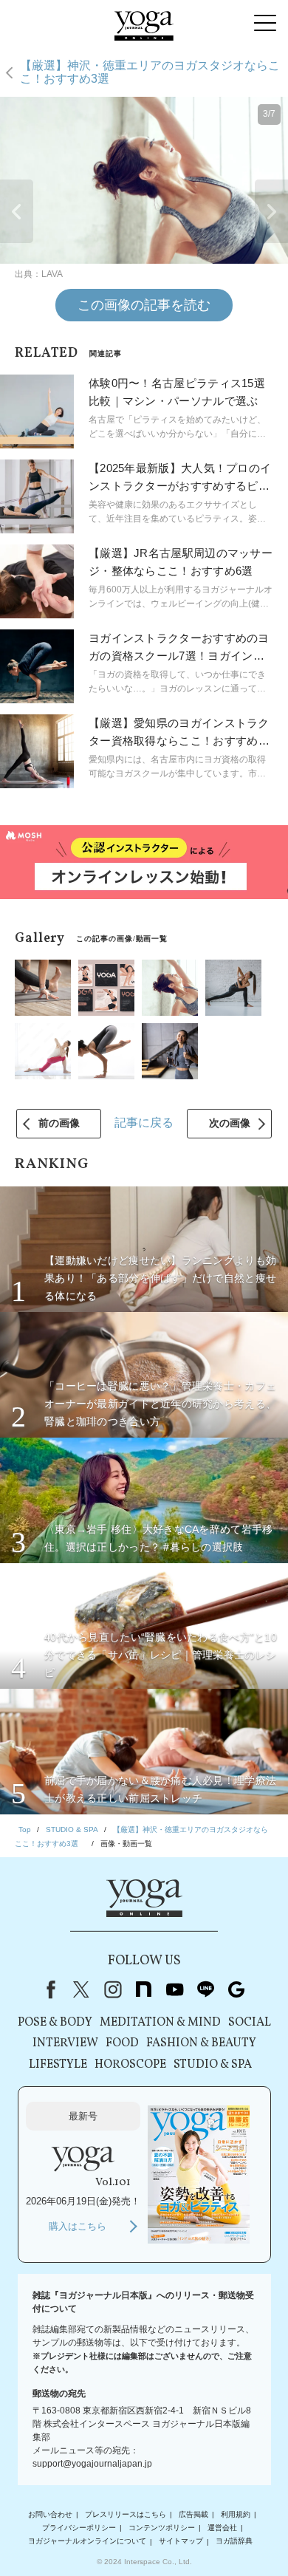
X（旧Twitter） (81, 1989)
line (205, 1989)
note (143, 1989)
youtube (174, 1989)
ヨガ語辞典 (234, 2542)
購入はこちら (78, 2226)
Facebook (48, 1989)
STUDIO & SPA (213, 2065)
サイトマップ (181, 2542)
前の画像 (59, 1123)
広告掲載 (193, 2514)
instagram (112, 1989)
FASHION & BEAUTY (201, 2043)
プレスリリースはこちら (126, 2514)
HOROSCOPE (130, 2065)
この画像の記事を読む (144, 305)
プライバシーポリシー (79, 2528)
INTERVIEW (65, 2043)
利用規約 (236, 2514)
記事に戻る (144, 1123)
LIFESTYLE (58, 2065)
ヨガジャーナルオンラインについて (87, 2542)
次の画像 (230, 1123)
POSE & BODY (55, 2023)
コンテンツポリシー (162, 2528)
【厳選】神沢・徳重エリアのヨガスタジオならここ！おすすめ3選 (150, 72)
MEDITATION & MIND (160, 2023)
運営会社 (222, 2528)
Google (236, 1989)
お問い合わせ (50, 2514)
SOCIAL (250, 2023)
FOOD (122, 2043)
